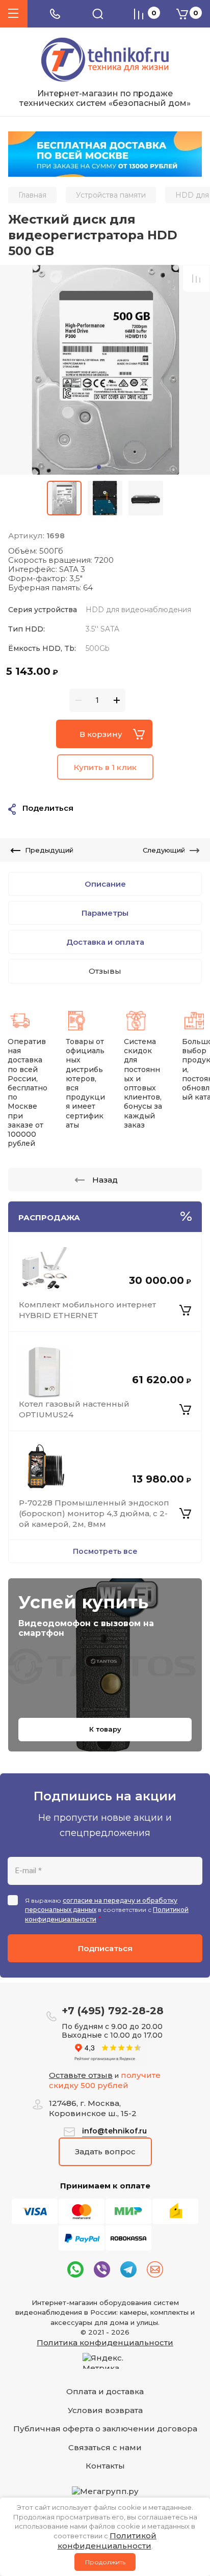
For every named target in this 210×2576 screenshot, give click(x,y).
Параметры (105, 913)
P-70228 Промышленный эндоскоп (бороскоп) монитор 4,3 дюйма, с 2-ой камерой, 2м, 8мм (94, 1513)
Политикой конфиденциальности (107, 2541)
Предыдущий (49, 850)
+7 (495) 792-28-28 (113, 2011)
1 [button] (99, 467)
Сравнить (196, 279)
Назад (105, 1180)
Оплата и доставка (105, 2391)
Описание (105, 884)
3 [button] (112, 467)
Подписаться (105, 1948)
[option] (105, 370)
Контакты (105, 2466)
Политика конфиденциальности (105, 2342)
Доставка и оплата (105, 942)
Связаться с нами (105, 2447)
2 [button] (106, 467)
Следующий (164, 850)
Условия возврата (105, 2410)
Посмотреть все (105, 1551)
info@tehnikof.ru (114, 2131)
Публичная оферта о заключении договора (105, 2429)
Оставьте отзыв (81, 2075)
